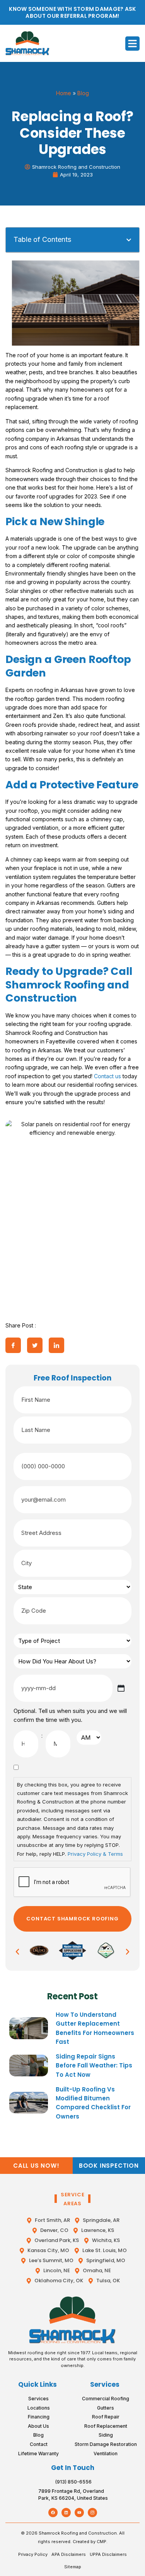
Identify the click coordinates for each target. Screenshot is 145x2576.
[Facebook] (53, 2513)
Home (64, 93)
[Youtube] (79, 2513)
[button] (133, 44)
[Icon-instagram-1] (92, 2513)
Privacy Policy (33, 2554)
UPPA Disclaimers (108, 2554)
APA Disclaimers (69, 2554)
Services (105, 2384)
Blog (83, 93)
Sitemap (73, 2567)
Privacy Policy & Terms (95, 1854)
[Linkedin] (66, 2513)
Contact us (107, 1076)
